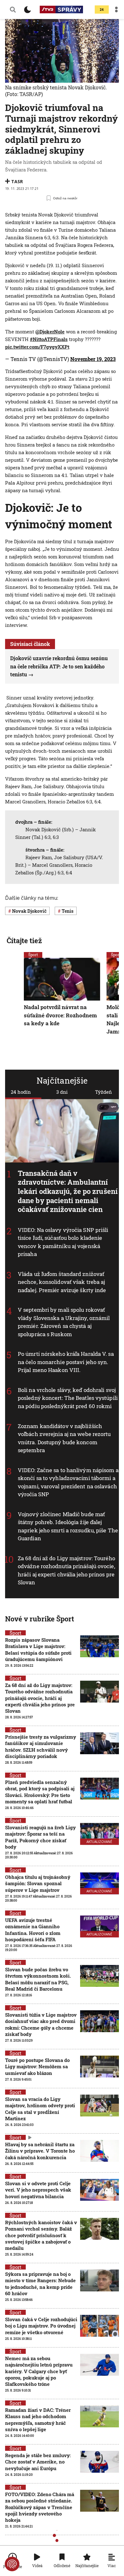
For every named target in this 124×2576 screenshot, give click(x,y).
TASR (17, 181)
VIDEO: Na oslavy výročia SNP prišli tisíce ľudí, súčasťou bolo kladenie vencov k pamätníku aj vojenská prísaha (63, 1242)
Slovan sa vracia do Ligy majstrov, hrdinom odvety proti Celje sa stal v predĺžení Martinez (40, 2109)
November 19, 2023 (93, 359)
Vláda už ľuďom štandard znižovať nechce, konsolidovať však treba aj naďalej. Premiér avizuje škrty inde (62, 1282)
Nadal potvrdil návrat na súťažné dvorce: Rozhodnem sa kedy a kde (60, 1015)
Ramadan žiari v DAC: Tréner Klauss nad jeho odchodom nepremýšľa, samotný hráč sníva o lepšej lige (38, 2420)
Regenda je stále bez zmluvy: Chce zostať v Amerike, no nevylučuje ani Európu (38, 2462)
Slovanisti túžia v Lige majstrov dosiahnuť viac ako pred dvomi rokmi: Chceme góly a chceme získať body (41, 2024)
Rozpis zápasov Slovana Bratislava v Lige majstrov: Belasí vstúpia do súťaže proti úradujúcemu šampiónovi (38, 1649)
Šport (33, 955)
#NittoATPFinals (49, 339)
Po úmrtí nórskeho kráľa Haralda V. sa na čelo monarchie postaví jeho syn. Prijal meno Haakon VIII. (66, 1362)
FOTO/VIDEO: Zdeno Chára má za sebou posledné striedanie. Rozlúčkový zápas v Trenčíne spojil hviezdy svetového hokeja (40, 2507)
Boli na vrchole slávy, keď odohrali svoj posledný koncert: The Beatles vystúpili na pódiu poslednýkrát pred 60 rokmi (68, 1398)
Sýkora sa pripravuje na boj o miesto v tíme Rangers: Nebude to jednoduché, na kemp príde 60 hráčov (40, 2284)
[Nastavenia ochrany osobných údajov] (12, 2564)
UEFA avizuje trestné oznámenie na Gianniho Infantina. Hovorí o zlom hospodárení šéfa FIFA (33, 1930)
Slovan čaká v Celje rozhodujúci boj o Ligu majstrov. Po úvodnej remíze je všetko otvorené (41, 2326)
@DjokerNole (50, 332)
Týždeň (103, 1092)
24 (102, 10)
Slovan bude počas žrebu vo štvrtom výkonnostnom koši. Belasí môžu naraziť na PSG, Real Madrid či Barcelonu (38, 1979)
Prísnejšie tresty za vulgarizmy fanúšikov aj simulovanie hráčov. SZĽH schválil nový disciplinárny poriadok (41, 1746)
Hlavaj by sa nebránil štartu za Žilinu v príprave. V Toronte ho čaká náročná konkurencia (40, 2151)
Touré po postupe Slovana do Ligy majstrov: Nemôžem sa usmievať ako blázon (37, 2067)
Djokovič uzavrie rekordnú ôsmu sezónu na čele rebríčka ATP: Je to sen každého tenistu (59, 666)
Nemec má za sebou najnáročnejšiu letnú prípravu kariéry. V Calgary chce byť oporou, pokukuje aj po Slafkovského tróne (39, 2371)
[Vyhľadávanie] (13, 10)
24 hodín (21, 1092)
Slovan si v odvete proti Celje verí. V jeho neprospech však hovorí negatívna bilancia (38, 2190)
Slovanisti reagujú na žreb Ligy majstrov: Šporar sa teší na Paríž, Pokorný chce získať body (40, 1837)
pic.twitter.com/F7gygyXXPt (37, 347)
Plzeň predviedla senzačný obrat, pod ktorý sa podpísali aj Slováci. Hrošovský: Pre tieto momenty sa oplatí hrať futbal (40, 1792)
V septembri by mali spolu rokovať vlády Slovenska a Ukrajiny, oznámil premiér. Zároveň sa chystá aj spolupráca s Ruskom (64, 1322)
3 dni (62, 1092)
